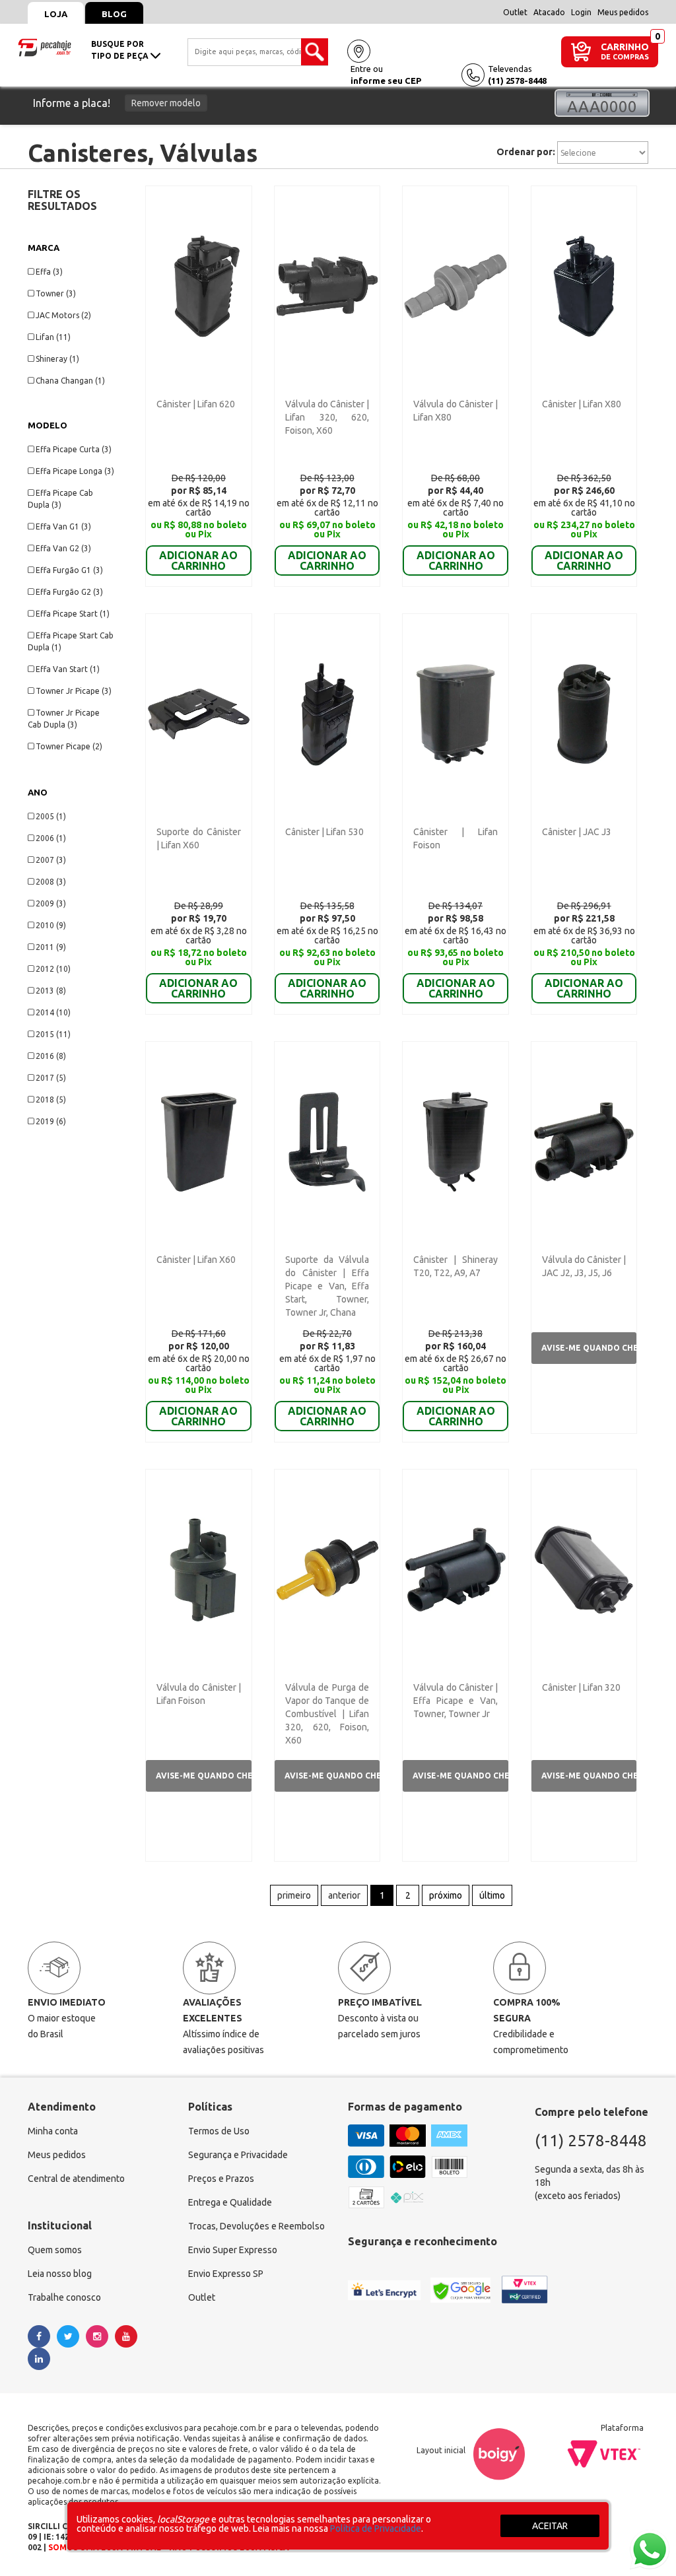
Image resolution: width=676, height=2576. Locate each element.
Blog (114, 14)
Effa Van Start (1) (68, 669)
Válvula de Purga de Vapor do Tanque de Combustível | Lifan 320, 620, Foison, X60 (327, 1714)
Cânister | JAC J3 (577, 832)
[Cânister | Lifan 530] (327, 713)
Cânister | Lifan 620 (196, 404)
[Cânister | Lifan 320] (584, 1569)
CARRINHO (625, 47)
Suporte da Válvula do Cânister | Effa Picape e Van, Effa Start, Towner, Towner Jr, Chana (327, 1286)
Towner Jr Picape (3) (74, 691)
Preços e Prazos (221, 2179)
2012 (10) (53, 969)
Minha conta (53, 2131)
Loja (56, 14)
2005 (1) (51, 816)
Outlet (515, 12)
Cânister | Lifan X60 (196, 1260)
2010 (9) (51, 925)
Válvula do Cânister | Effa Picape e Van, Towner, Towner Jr (455, 1701)
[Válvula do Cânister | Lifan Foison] (198, 1569)
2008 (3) (51, 882)
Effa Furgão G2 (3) (69, 592)
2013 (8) (51, 991)
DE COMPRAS (625, 57)
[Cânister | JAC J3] (584, 713)
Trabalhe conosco (64, 2297)
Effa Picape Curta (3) (74, 449)
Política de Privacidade (376, 2528)
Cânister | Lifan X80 (582, 404)
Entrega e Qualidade (230, 2202)
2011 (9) (51, 947)
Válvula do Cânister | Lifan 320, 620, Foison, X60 (327, 417)
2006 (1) (51, 838)
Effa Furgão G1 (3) (69, 570)
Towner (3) (56, 293)
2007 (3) (51, 860)
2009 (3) (51, 903)
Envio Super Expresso (233, 2250)
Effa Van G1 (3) (63, 526)
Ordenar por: (526, 152)
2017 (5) (51, 1078)
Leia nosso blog (60, 2274)
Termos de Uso (219, 2131)
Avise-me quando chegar (589, 1348)
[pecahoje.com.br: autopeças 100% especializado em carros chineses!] (45, 46)
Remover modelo (166, 103)
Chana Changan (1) (70, 381)
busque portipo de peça (121, 50)
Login (581, 12)
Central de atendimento (76, 2179)
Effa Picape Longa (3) (75, 471)
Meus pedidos (623, 12)
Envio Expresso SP (226, 2274)
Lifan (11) (53, 337)
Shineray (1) (57, 359)
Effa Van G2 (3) (63, 548)
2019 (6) (51, 1121)
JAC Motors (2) (63, 315)
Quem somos (55, 2250)
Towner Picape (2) (69, 746)
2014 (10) (53, 1012)
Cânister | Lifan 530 (324, 832)
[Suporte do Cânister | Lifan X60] (198, 713)
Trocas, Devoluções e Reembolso (256, 2226)
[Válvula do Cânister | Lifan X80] (455, 285)
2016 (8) (51, 1056)
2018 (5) (51, 1100)
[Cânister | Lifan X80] (584, 285)
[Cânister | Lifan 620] (198, 285)
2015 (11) (53, 1034)
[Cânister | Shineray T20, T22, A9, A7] (455, 1141)
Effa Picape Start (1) (73, 614)
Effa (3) (49, 272)
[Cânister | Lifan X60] (198, 1141)
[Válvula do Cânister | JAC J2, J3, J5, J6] (584, 1141)
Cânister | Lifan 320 (581, 1687)
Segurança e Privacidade (238, 2155)
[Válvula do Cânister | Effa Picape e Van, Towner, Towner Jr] (455, 1569)
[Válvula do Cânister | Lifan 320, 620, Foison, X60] (327, 285)
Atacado (549, 12)
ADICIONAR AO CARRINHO (198, 560)
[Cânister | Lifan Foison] (455, 713)
